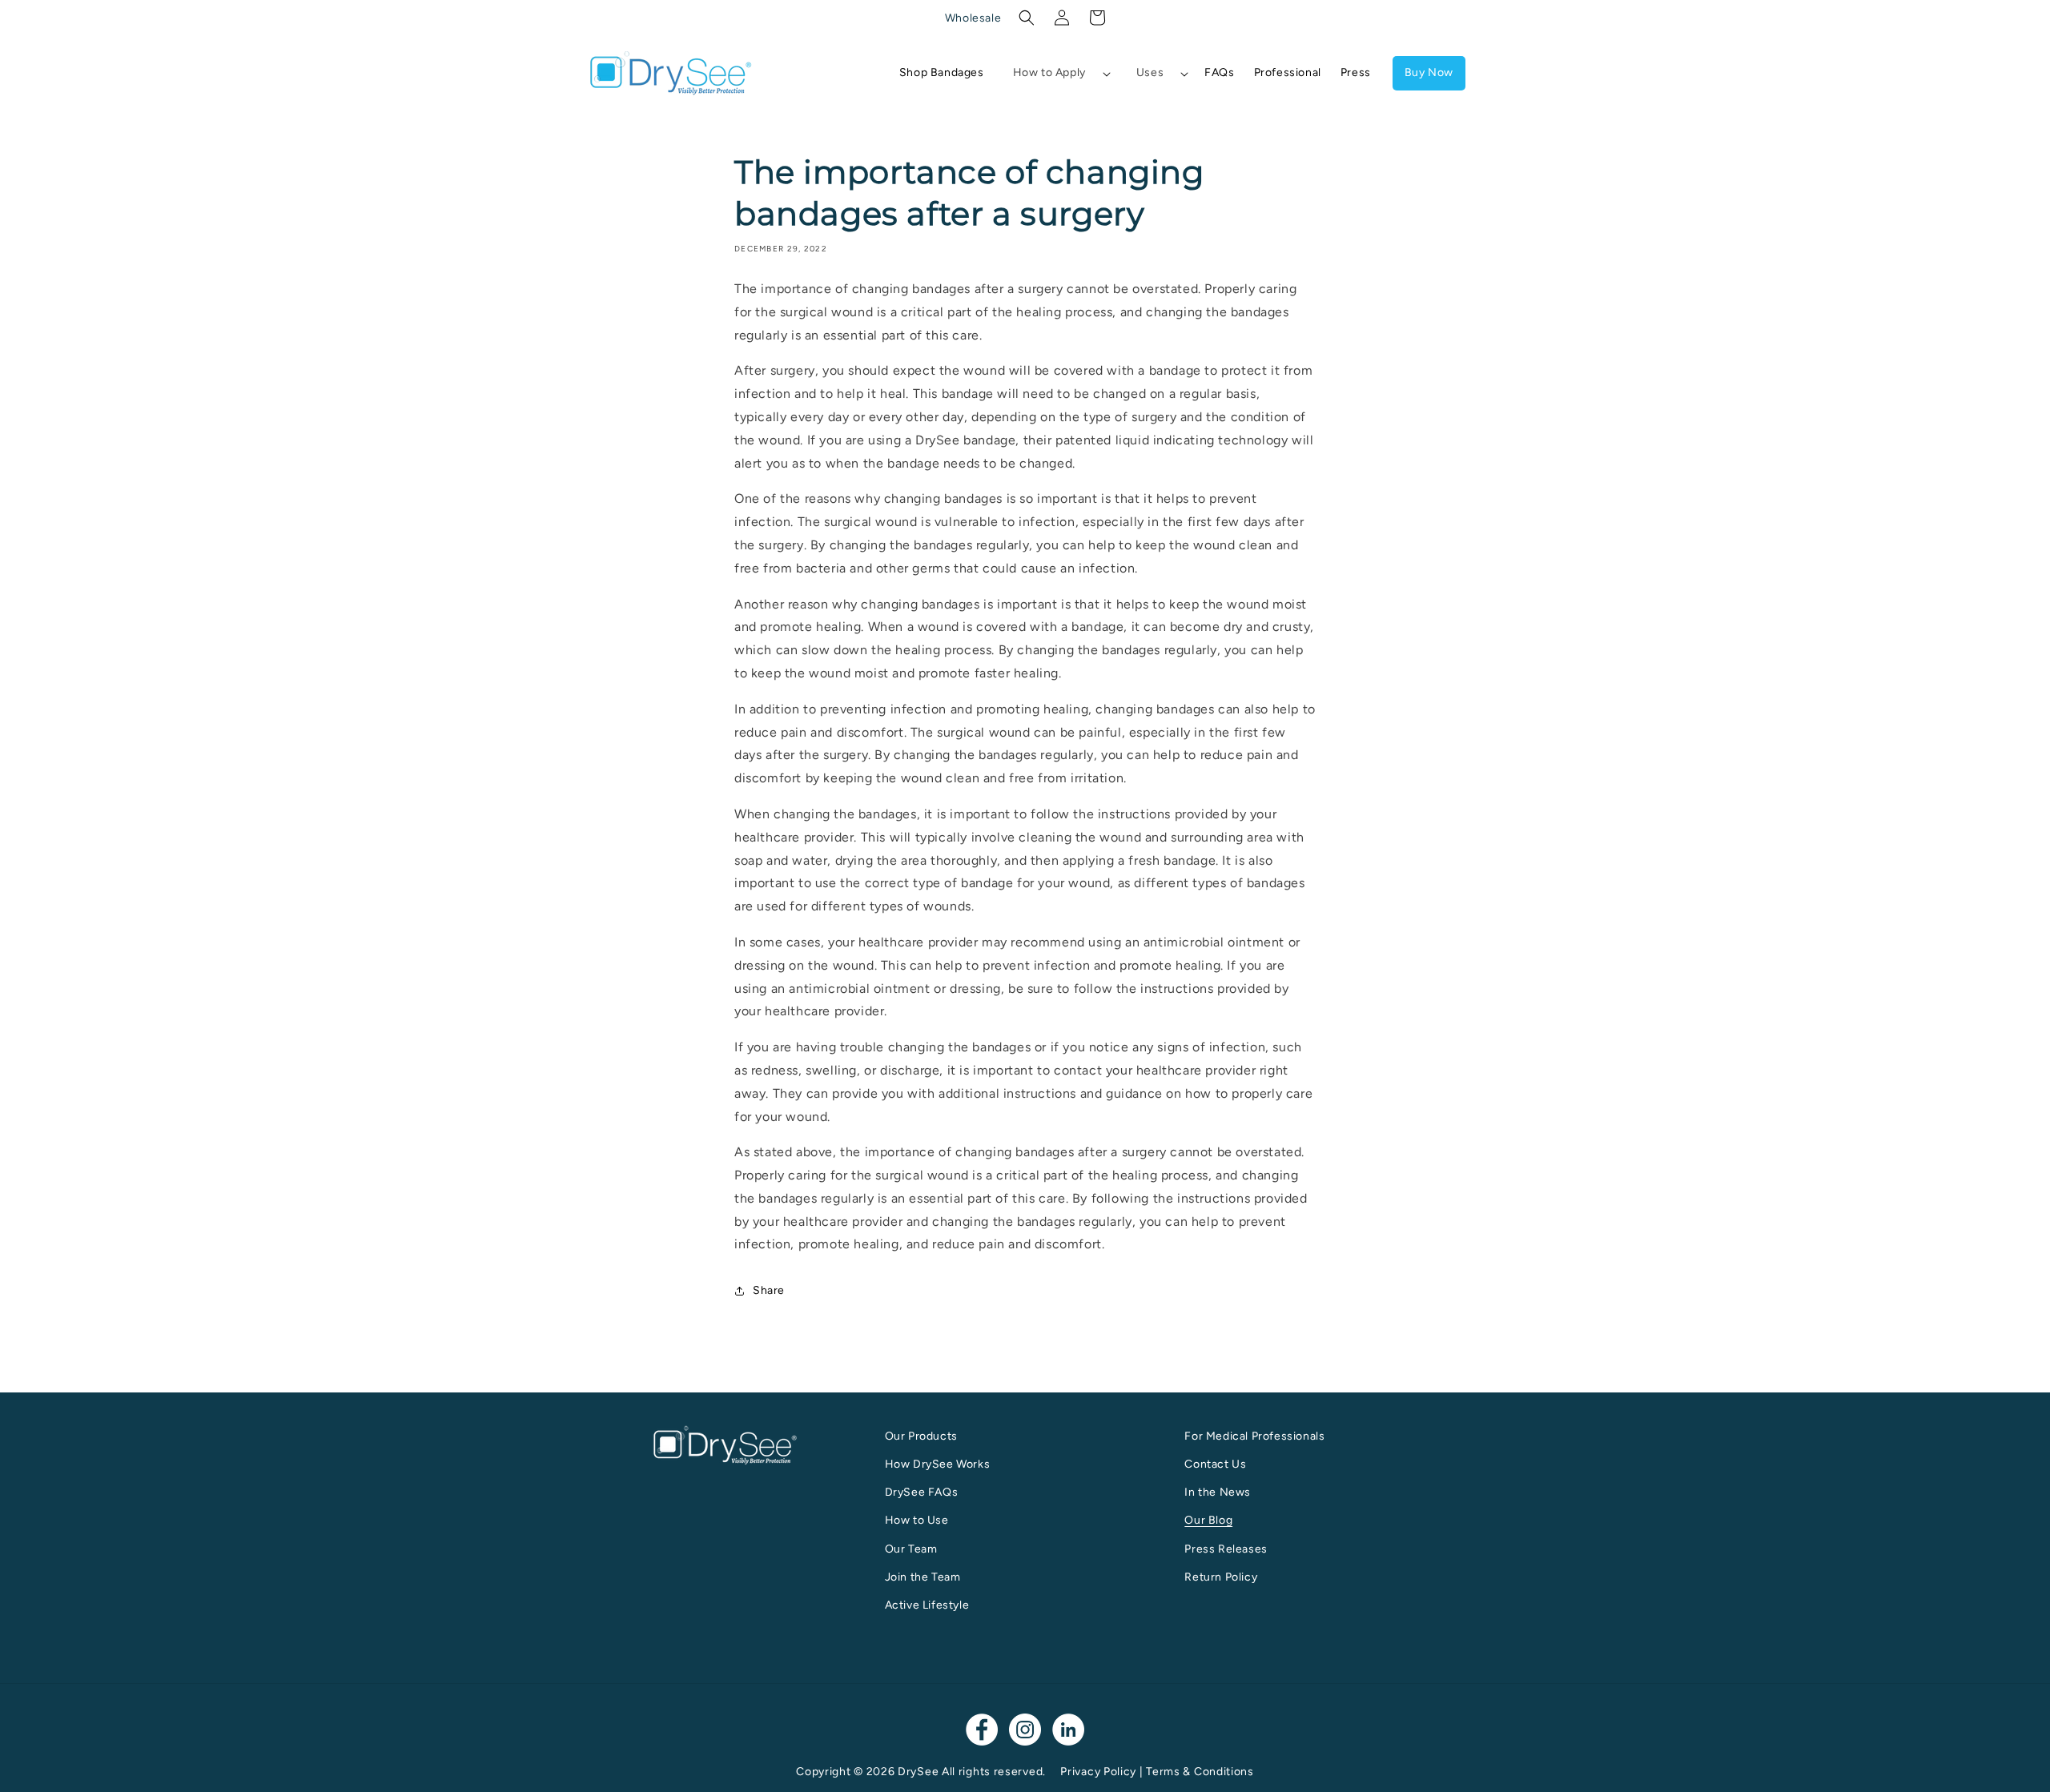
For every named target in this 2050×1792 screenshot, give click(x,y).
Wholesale (973, 18)
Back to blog (1035, 1353)
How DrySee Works (938, 1464)
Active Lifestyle (927, 1605)
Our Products (921, 1436)
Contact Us (1215, 1464)
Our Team (911, 1549)
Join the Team (923, 1577)
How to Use (917, 1520)
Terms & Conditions (1200, 1772)
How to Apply (1049, 72)
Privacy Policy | (1103, 1772)
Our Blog (1208, 1520)
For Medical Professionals (1254, 1436)
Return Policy (1221, 1577)
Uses (1150, 72)
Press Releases (1226, 1549)
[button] (1027, 18)
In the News (1218, 1492)
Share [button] (769, 1290)
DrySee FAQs (922, 1492)
